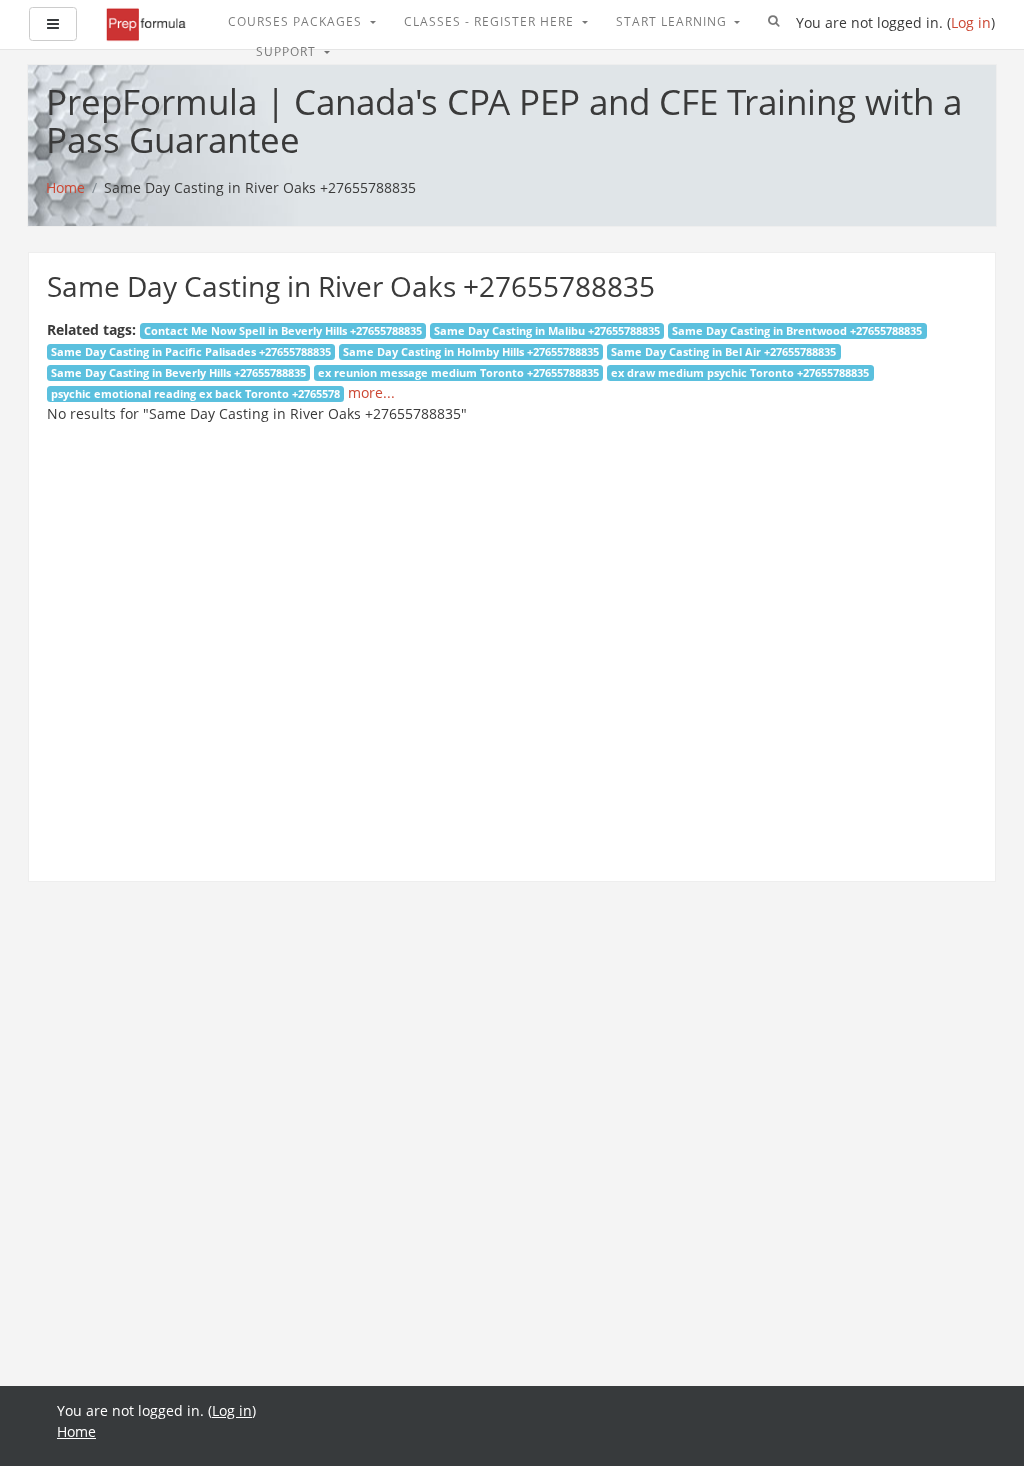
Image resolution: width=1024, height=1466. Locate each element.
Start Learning (673, 21)
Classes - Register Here (491, 21)
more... (371, 392)
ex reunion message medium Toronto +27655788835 (458, 373)
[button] (774, 22)
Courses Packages (297, 21)
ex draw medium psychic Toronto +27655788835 (740, 373)
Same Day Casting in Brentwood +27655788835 (797, 331)
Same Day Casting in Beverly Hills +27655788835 (178, 373)
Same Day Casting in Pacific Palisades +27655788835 (191, 352)
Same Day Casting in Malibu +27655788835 (547, 331)
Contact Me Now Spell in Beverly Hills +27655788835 (283, 331)
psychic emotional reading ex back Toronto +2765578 (195, 394)
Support (288, 51)
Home (76, 1431)
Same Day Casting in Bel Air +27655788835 (723, 352)
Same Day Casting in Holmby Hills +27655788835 (471, 352)
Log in (971, 22)
